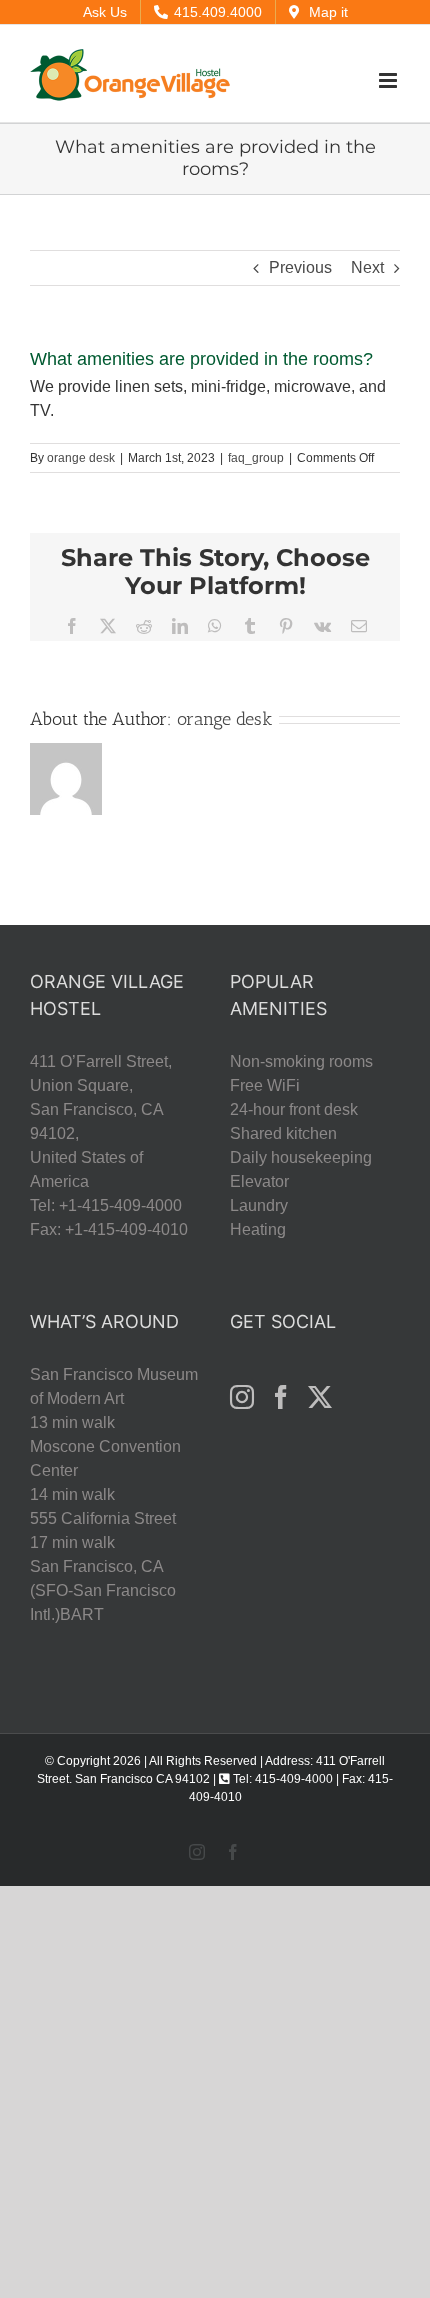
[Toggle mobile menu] (389, 80)
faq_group (256, 458)
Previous (300, 267)
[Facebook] (281, 1397)
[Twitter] (320, 1397)
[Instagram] (242, 1397)
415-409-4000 (294, 1779)
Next (367, 267)
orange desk (81, 458)
